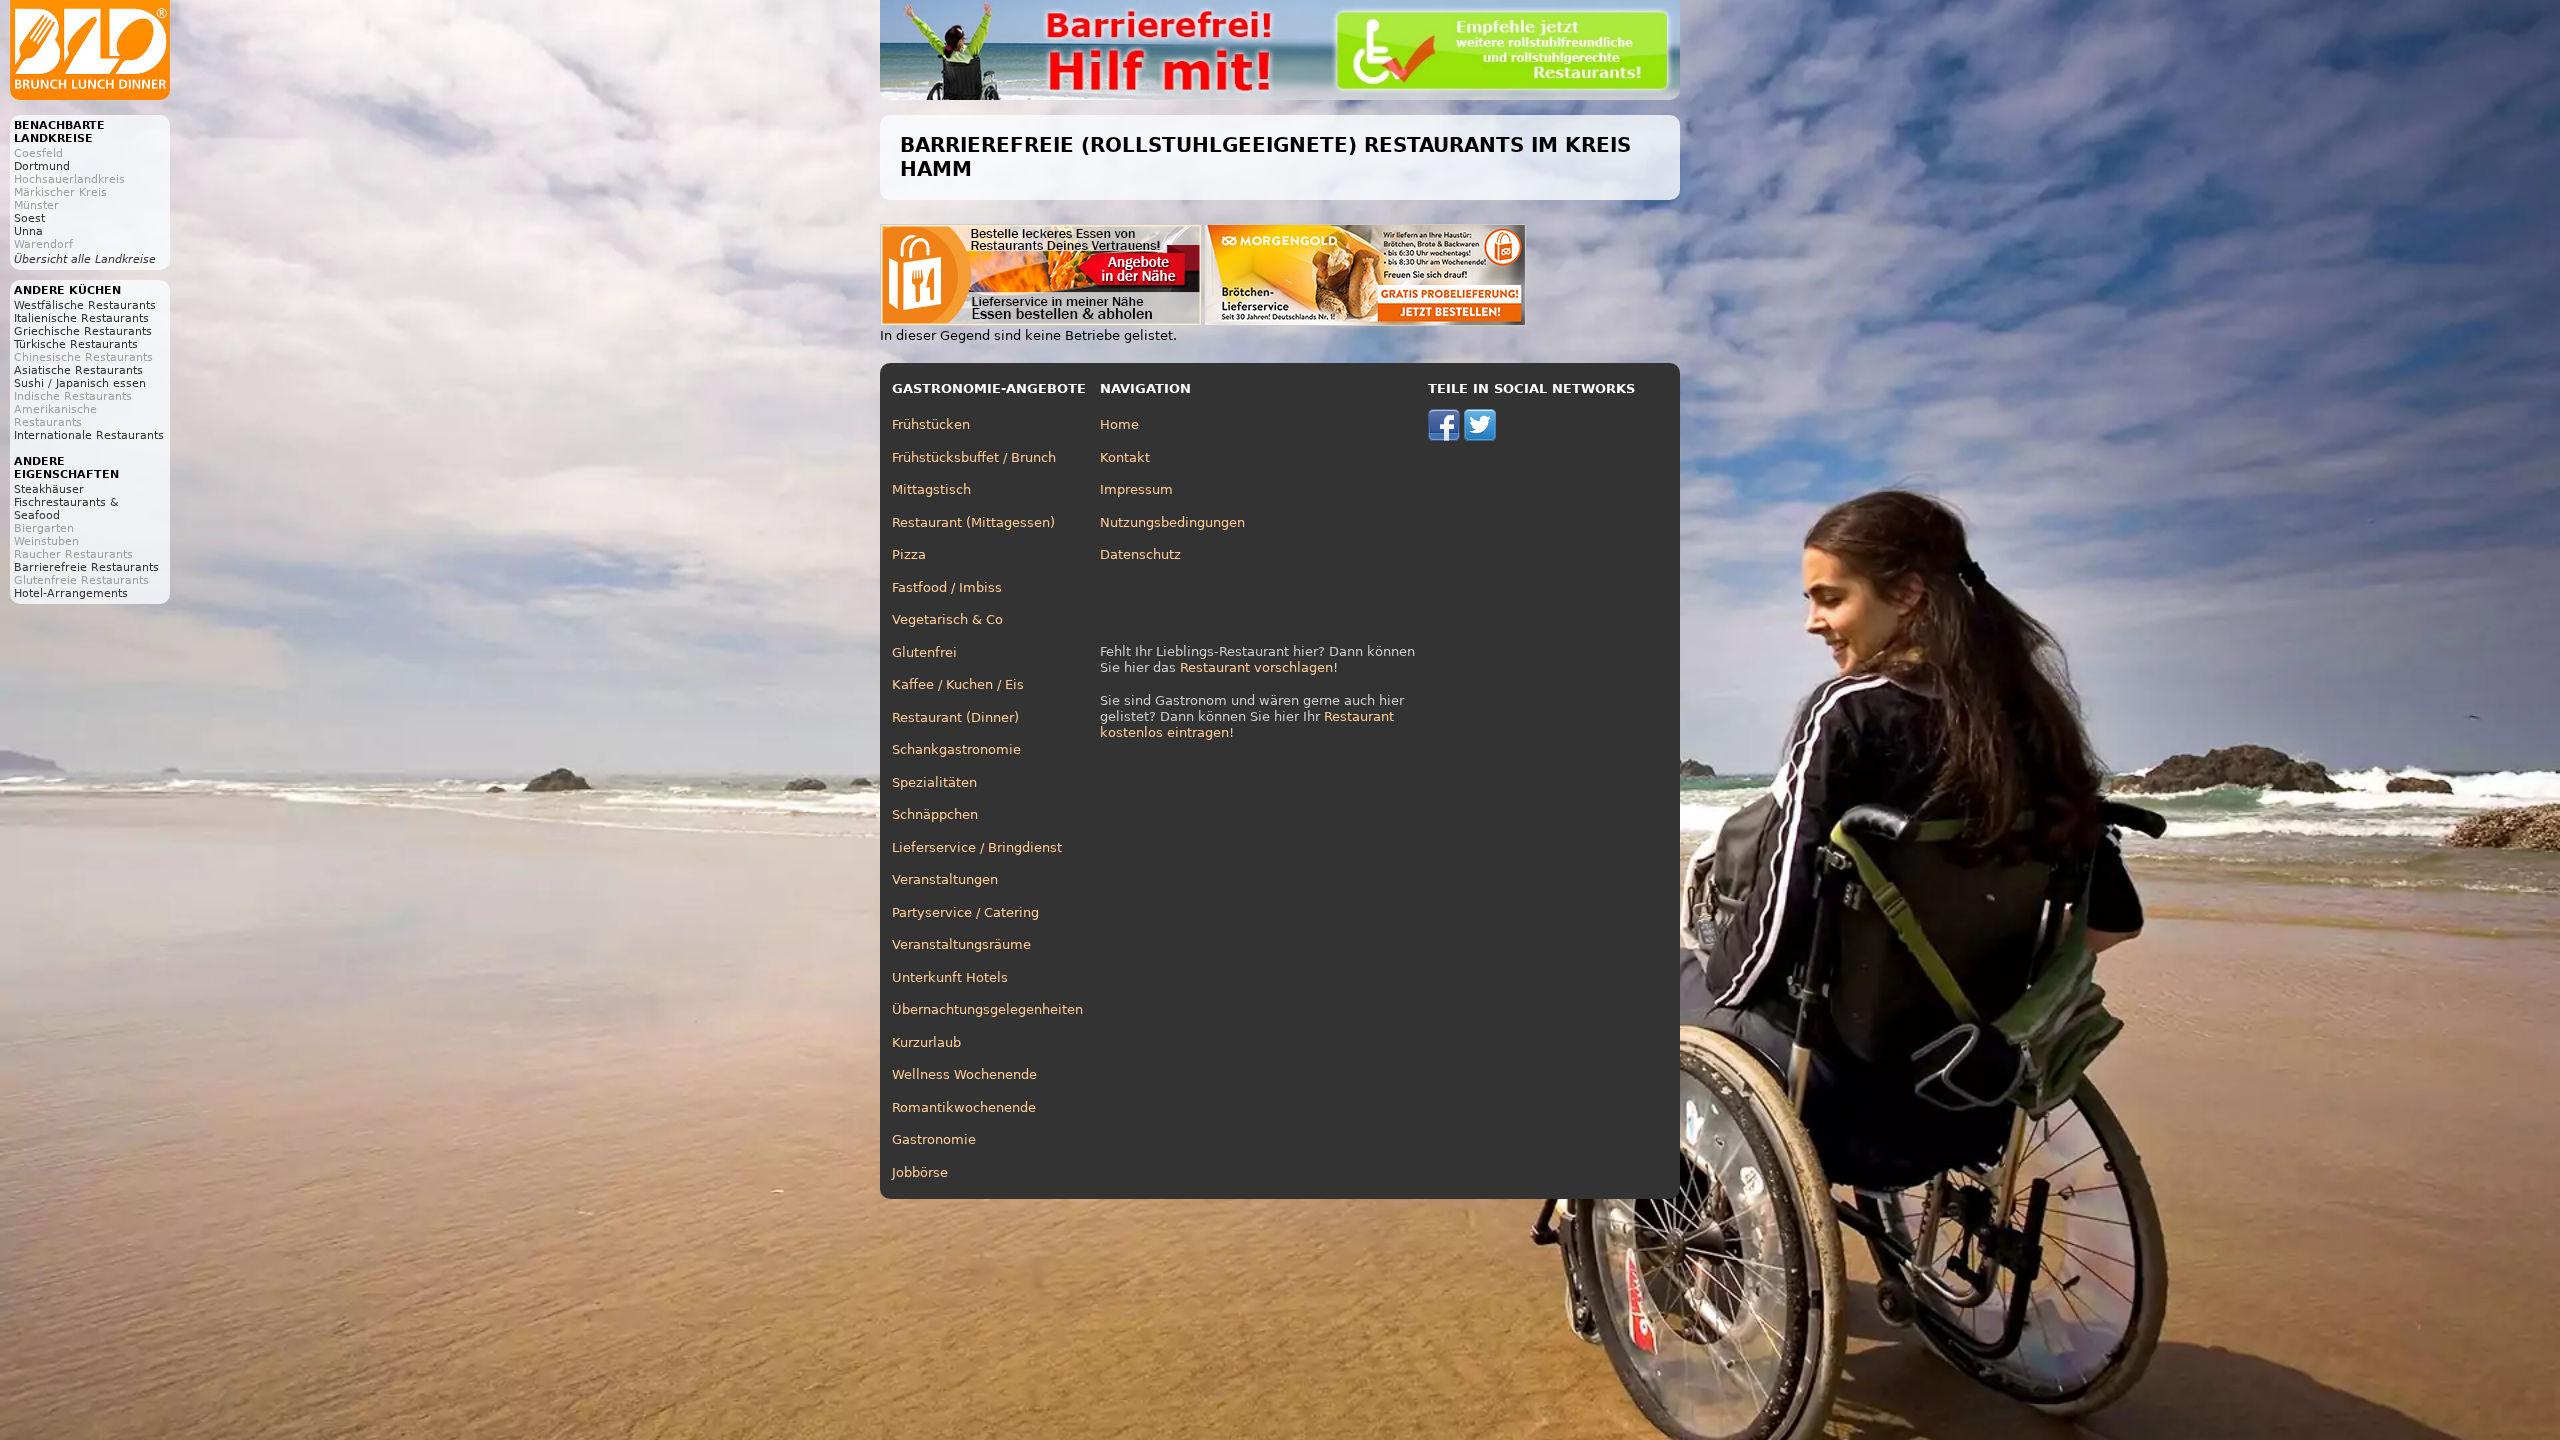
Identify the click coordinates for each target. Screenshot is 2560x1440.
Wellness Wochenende (964, 1074)
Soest (29, 218)
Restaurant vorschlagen (1256, 667)
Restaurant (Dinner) (955, 717)
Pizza (909, 554)
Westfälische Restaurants (85, 305)
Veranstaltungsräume (961, 944)
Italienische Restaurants (81, 318)
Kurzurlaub (926, 1042)
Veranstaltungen (945, 879)
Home (1119, 424)
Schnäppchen (935, 814)
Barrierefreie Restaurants (86, 567)
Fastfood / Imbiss (947, 587)
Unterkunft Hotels (950, 977)
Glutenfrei (924, 652)
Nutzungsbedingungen (1172, 522)
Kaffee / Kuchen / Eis (958, 684)
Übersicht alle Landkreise (85, 259)
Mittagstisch (931, 489)
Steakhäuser (49, 489)
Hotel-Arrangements (71, 593)
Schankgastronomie (956, 749)
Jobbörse (920, 1172)
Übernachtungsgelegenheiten (987, 1009)
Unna (28, 231)
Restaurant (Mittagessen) (973, 522)
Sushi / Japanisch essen (80, 383)
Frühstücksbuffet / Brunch (974, 457)
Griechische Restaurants (83, 331)
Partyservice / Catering (965, 912)
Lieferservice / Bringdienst (977, 847)
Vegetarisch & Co (947, 619)
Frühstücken (931, 424)
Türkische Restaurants (76, 344)
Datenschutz (1140, 554)
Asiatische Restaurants (78, 370)
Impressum (1136, 489)
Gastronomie (934, 1139)
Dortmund (42, 166)
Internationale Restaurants (89, 435)
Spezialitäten (934, 782)
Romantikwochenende (964, 1107)
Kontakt (1125, 457)
